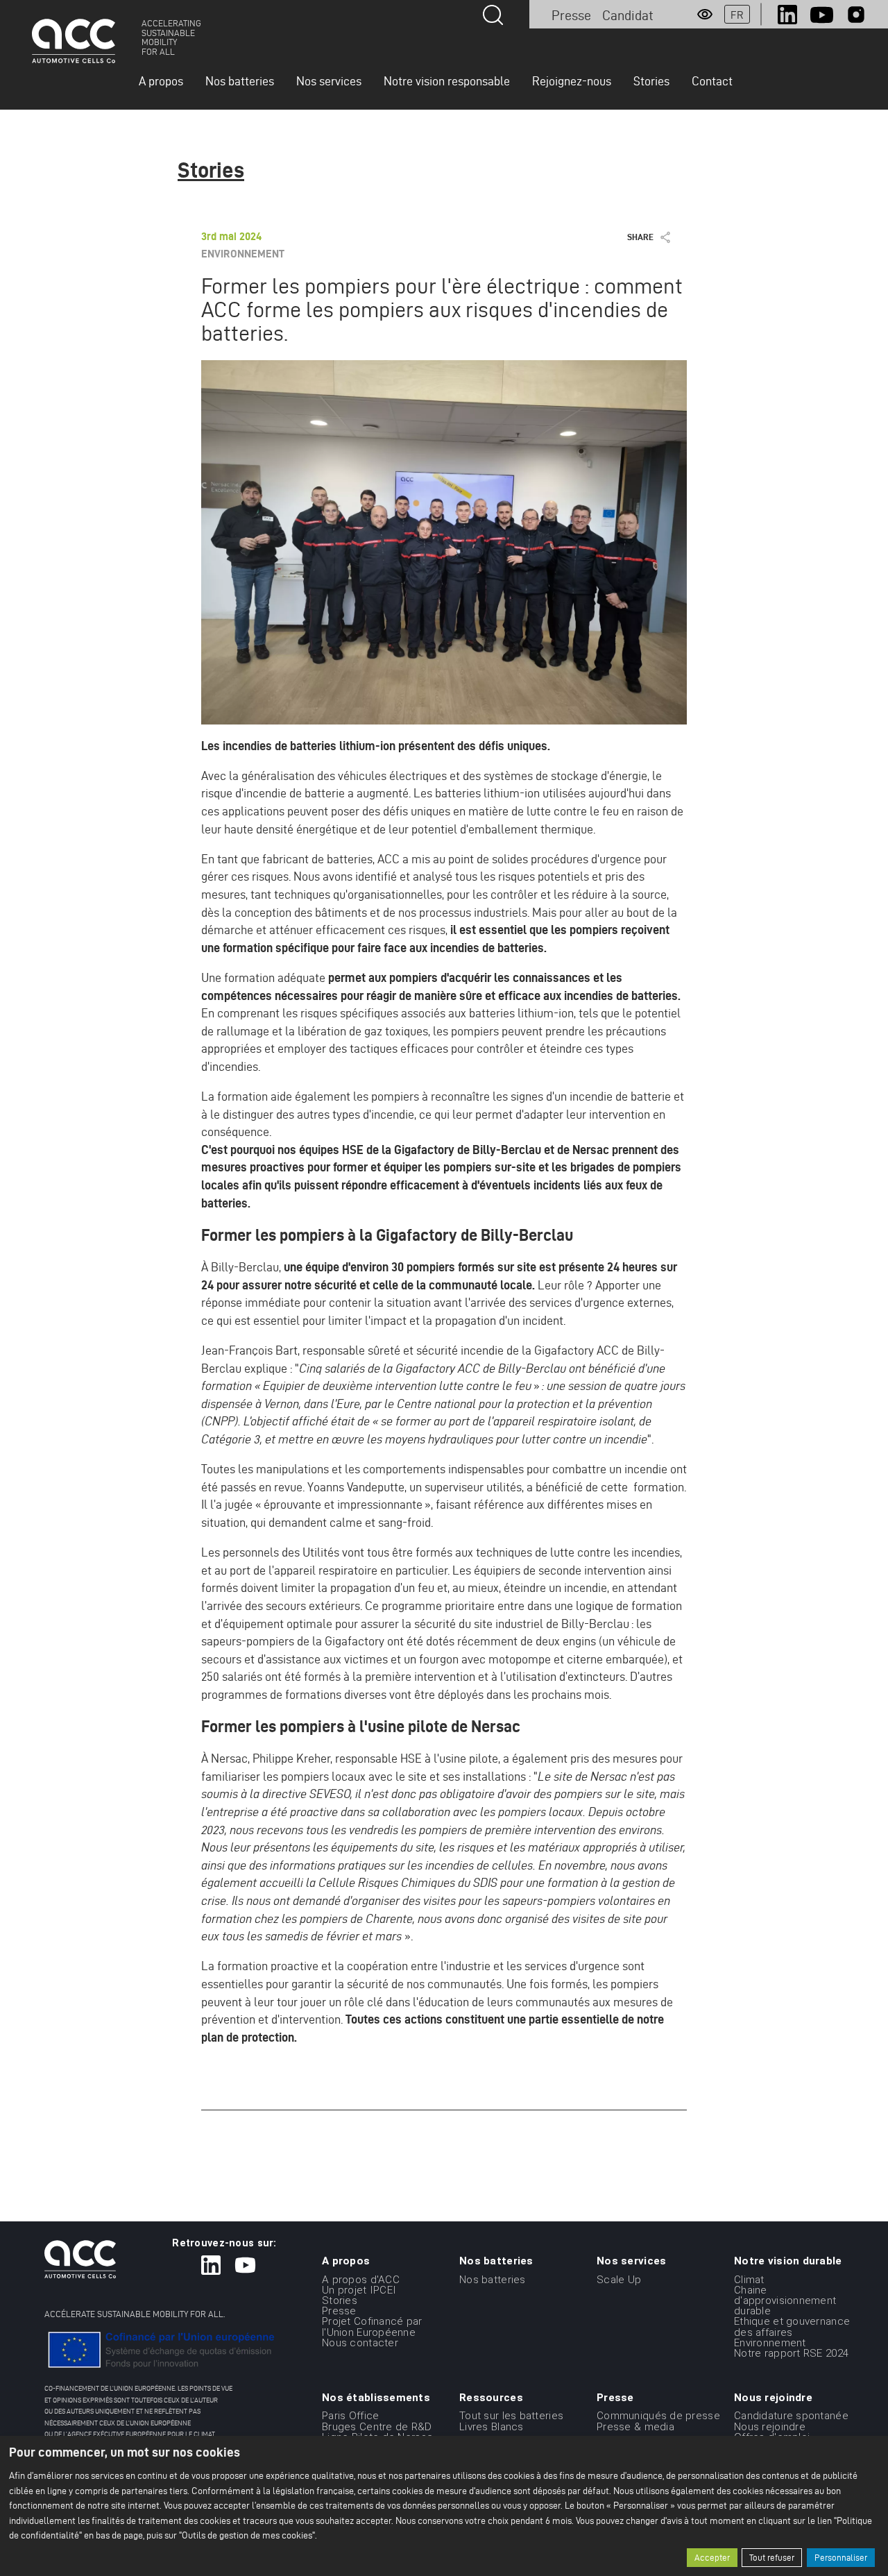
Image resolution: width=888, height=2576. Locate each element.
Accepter (712, 2558)
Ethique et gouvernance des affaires (792, 2327)
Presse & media (635, 2426)
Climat (749, 2279)
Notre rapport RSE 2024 (791, 2353)
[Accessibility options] (705, 15)
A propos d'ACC (361, 2279)
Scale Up (619, 2279)
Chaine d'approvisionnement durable (785, 2300)
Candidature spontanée (791, 2416)
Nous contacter (360, 2343)
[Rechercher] (493, 15)
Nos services (329, 81)
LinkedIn (787, 15)
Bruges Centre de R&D (377, 2426)
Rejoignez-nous (572, 81)
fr (737, 15)
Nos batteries (240, 81)
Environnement (770, 2343)
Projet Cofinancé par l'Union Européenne (372, 2327)
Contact (712, 81)
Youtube (822, 15)
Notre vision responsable (447, 81)
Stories (651, 81)
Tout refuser (772, 2558)
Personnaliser (841, 2558)
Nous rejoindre (770, 2426)
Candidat (628, 15)
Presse (571, 15)
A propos (161, 81)
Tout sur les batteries (511, 2416)
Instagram (856, 15)
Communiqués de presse (658, 2416)
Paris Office (350, 2416)
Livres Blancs (492, 2426)
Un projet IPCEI (359, 2290)
